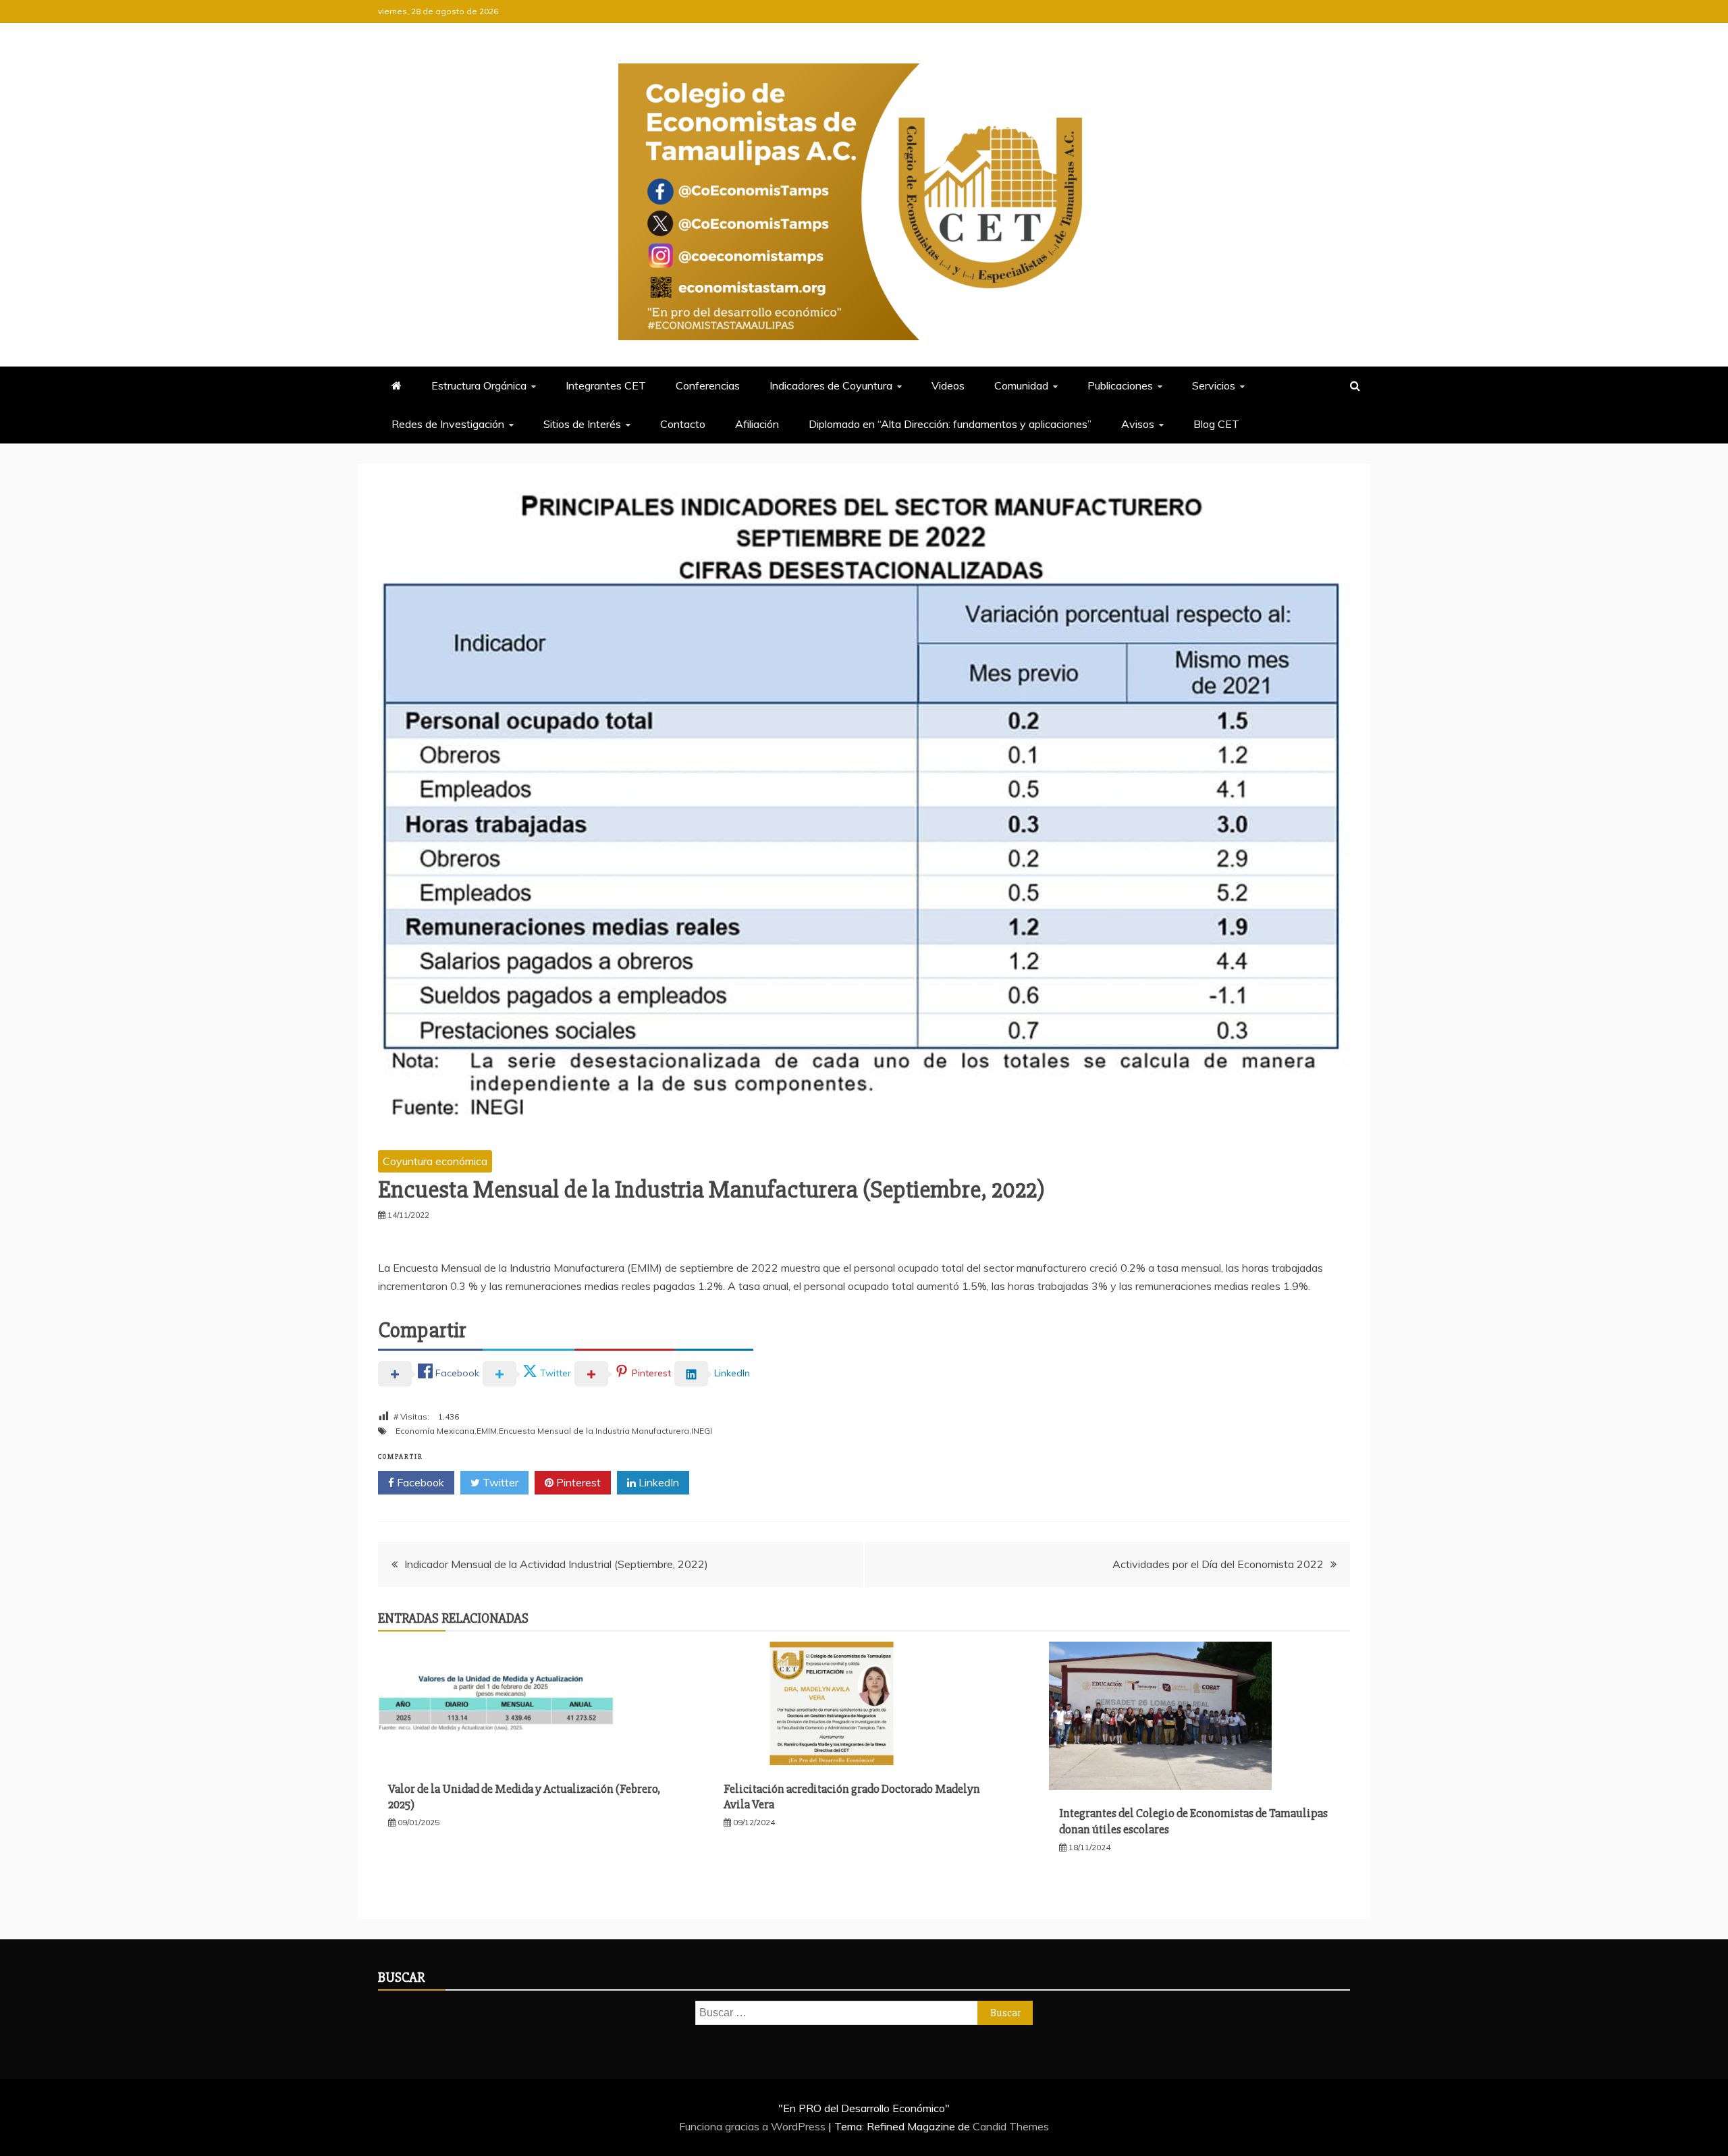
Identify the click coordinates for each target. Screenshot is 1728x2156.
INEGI (702, 1431)
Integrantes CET (606, 385)
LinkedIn (657, 1482)
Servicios (1214, 385)
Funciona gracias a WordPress (754, 2126)
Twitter (499, 1482)
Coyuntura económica (435, 1161)
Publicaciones (1120, 385)
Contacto (683, 424)
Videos (948, 385)
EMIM (487, 1431)
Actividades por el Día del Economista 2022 (1218, 1564)
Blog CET (1216, 424)
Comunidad (1021, 385)
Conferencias (708, 385)
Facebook (419, 1482)
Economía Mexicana (435, 1431)
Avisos (1138, 424)
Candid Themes (1011, 2126)
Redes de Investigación (448, 424)
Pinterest (577, 1482)
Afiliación (757, 424)
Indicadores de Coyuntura (831, 385)
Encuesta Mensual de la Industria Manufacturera (594, 1431)
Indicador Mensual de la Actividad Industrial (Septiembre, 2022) (556, 1564)
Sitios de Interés (582, 424)
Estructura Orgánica (479, 385)
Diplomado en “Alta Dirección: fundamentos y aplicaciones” (950, 424)
